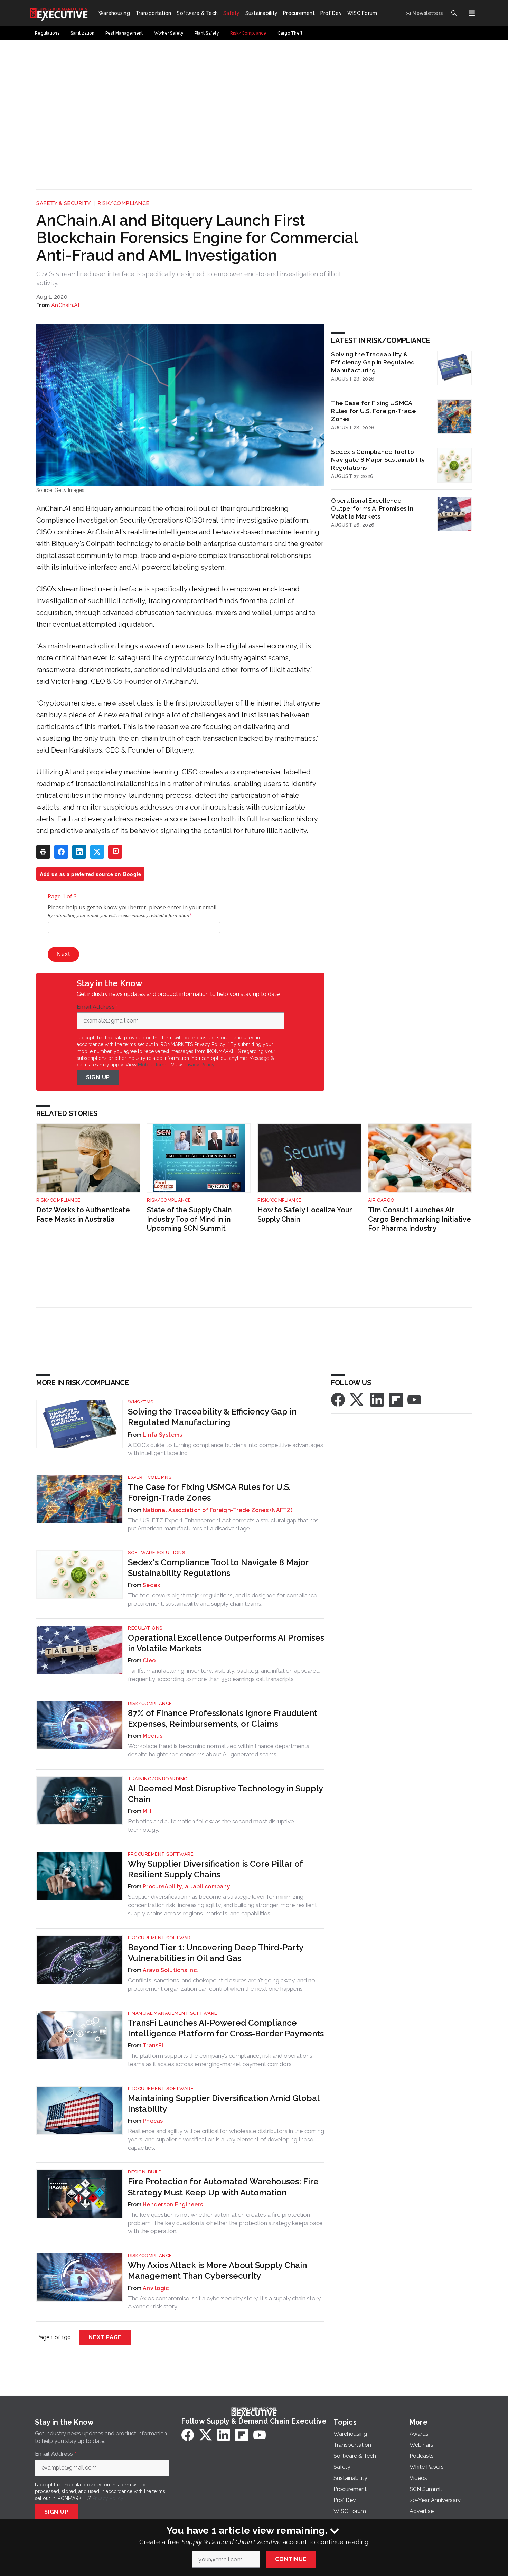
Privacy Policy (199, 1065)
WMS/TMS (141, 1402)
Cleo (149, 1660)
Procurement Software (161, 1854)
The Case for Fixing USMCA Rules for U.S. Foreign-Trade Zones (373, 411)
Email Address (97, 1007)
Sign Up (98, 1077)
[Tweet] (97, 852)
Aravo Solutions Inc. (170, 1970)
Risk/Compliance (124, 203)
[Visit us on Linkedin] (377, 1399)
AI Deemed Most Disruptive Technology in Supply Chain (225, 1794)
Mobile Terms (153, 1065)
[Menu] (472, 13)
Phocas (153, 2121)
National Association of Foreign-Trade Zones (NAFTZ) (218, 1510)
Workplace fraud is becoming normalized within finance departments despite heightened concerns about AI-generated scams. (219, 1750)
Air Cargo (381, 1200)
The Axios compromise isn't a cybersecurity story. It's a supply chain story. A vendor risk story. (225, 2303)
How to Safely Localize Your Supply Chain (305, 1215)
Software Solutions (156, 1553)
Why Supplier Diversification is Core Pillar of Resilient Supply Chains (215, 1869)
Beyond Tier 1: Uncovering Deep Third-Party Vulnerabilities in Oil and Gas (215, 1953)
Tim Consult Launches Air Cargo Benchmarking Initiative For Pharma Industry (420, 1219)
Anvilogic (156, 2288)
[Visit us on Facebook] (338, 1399)
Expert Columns (150, 1477)
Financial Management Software (173, 2013)
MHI (148, 1811)
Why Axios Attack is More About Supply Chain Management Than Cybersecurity (217, 2270)
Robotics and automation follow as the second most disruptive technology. (211, 1826)
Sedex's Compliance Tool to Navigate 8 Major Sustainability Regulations (378, 460)
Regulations (145, 1628)
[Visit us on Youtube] (414, 1399)
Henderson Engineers (173, 2205)
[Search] (454, 13)
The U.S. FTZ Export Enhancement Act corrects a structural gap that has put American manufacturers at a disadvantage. (223, 1524)
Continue (291, 2559)
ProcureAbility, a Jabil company (186, 1887)
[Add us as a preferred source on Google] (115, 852)
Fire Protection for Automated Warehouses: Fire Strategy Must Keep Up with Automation (223, 2187)
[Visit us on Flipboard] (396, 1399)
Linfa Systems (162, 1435)
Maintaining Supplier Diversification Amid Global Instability (224, 2103)
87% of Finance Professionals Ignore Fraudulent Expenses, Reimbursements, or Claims (223, 1718)
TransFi (153, 2046)
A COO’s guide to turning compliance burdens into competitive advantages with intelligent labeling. (225, 1449)
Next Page (105, 2337)
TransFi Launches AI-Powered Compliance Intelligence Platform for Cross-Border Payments (226, 2028)
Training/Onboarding (158, 1779)
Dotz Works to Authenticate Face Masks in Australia (83, 1215)
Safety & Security (64, 203)
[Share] (61, 852)
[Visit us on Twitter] (357, 1399)
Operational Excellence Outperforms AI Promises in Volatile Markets (372, 508)
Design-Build (145, 2172)
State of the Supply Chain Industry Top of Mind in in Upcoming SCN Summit (189, 1219)
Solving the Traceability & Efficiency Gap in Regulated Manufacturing (373, 362)
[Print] (43, 852)
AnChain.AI (65, 305)
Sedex (151, 1585)
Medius (153, 1736)
